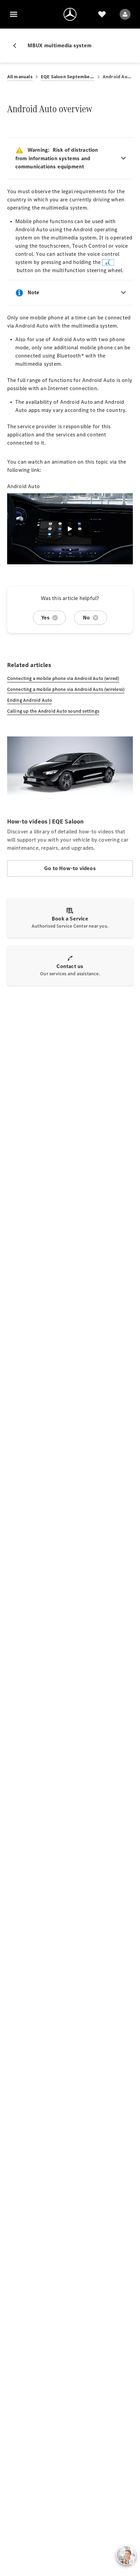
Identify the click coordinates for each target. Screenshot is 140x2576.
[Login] (125, 14)
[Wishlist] (102, 14)
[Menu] (14, 14)
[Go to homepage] (70, 14)
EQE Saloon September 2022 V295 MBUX (68, 77)
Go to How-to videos (70, 868)
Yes (46, 618)
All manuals (20, 77)
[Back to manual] (17, 46)
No (86, 618)
